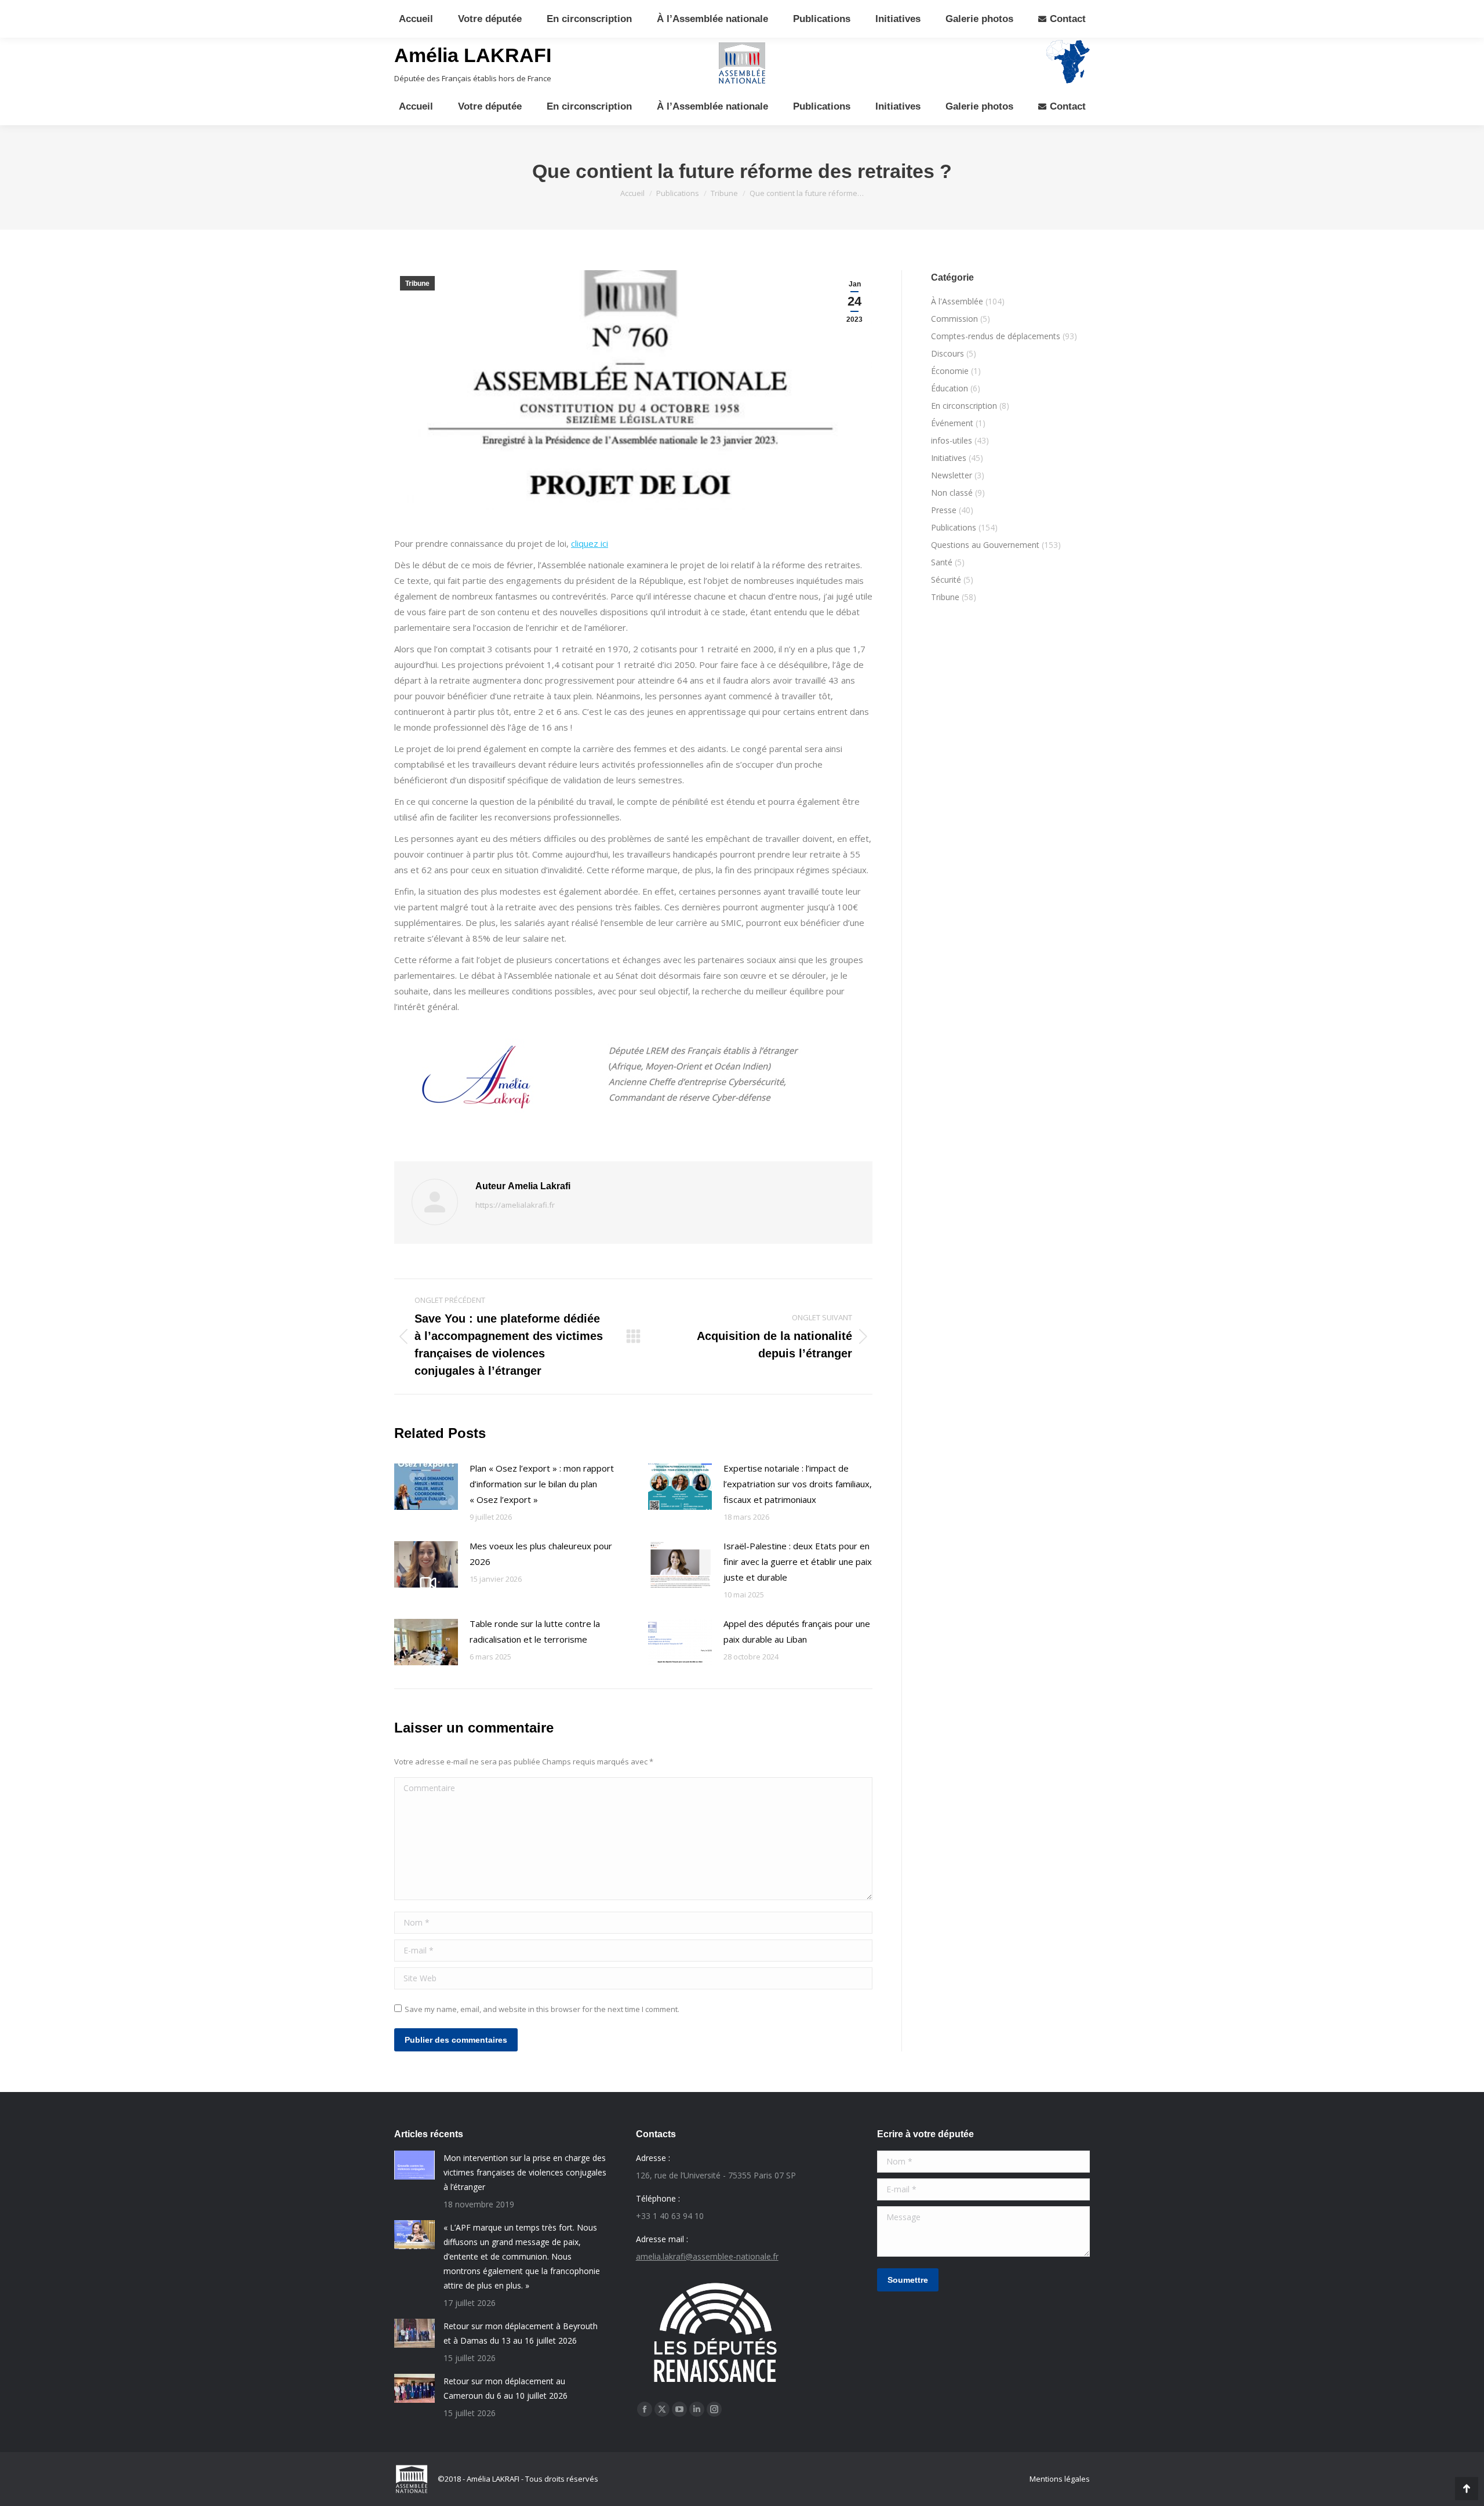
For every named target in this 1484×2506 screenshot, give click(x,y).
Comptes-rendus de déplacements (996, 336)
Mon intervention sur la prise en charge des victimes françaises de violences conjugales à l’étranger (525, 2172)
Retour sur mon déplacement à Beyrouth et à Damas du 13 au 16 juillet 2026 (521, 2333)
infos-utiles (952, 440)
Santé (942, 562)
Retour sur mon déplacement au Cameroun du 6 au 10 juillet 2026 (505, 2388)
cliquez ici (590, 543)
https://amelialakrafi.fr (515, 1205)
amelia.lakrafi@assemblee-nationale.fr (707, 2256)
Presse (944, 510)
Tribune (417, 284)
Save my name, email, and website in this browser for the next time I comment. (542, 2009)
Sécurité (946, 580)
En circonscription (964, 406)
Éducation (950, 388)
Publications (954, 527)
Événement (952, 423)
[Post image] (426, 1487)
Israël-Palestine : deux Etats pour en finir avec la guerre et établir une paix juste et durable (798, 1561)
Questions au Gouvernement (985, 545)
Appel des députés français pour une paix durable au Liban (797, 1631)
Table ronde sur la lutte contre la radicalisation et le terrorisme (535, 1631)
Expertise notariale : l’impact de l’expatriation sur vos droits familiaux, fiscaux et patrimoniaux (798, 1484)
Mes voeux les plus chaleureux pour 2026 (541, 1554)
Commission (954, 319)
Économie (950, 371)
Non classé (952, 493)
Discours (947, 353)
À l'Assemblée (957, 301)
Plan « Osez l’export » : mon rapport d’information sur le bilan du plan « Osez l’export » (542, 1484)
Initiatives (949, 458)
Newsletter (952, 475)
